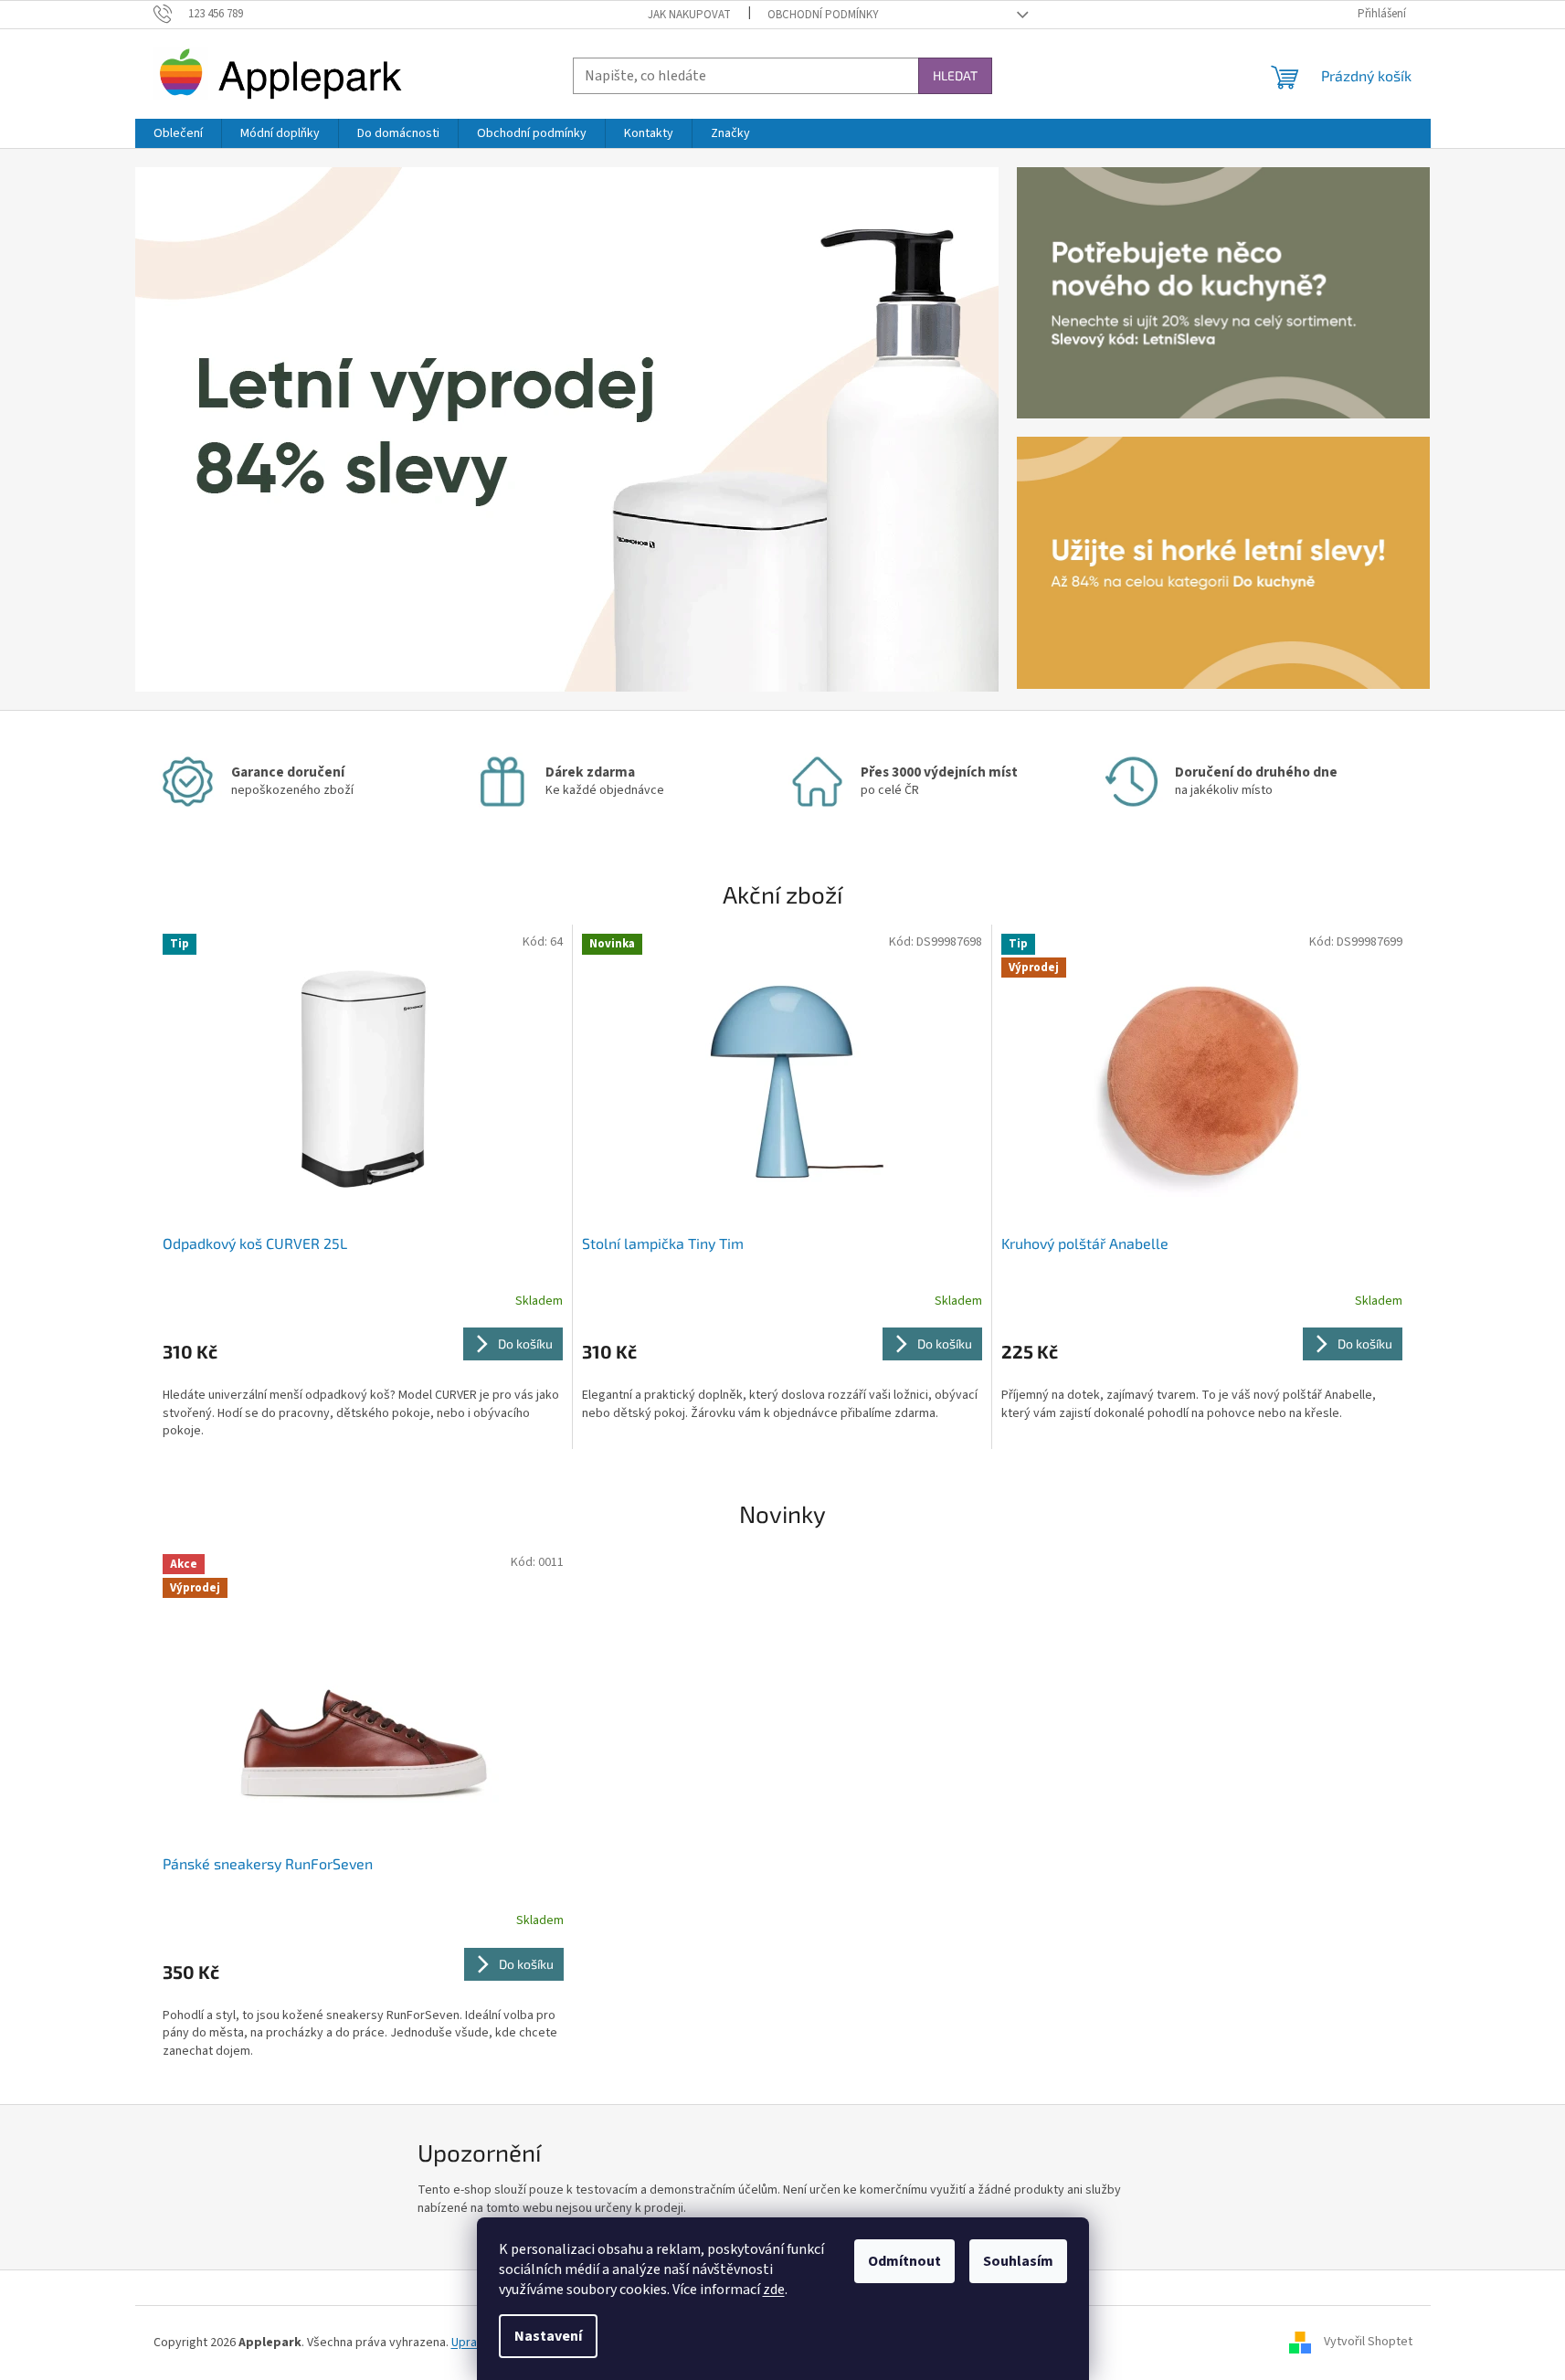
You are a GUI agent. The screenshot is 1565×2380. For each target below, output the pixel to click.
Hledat (955, 75)
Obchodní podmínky (823, 15)
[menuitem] (178, 133)
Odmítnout (904, 2261)
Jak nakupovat (689, 15)
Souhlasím (1018, 2261)
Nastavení (548, 2336)
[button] (200, 429)
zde (774, 2290)
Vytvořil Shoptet (1368, 2343)
